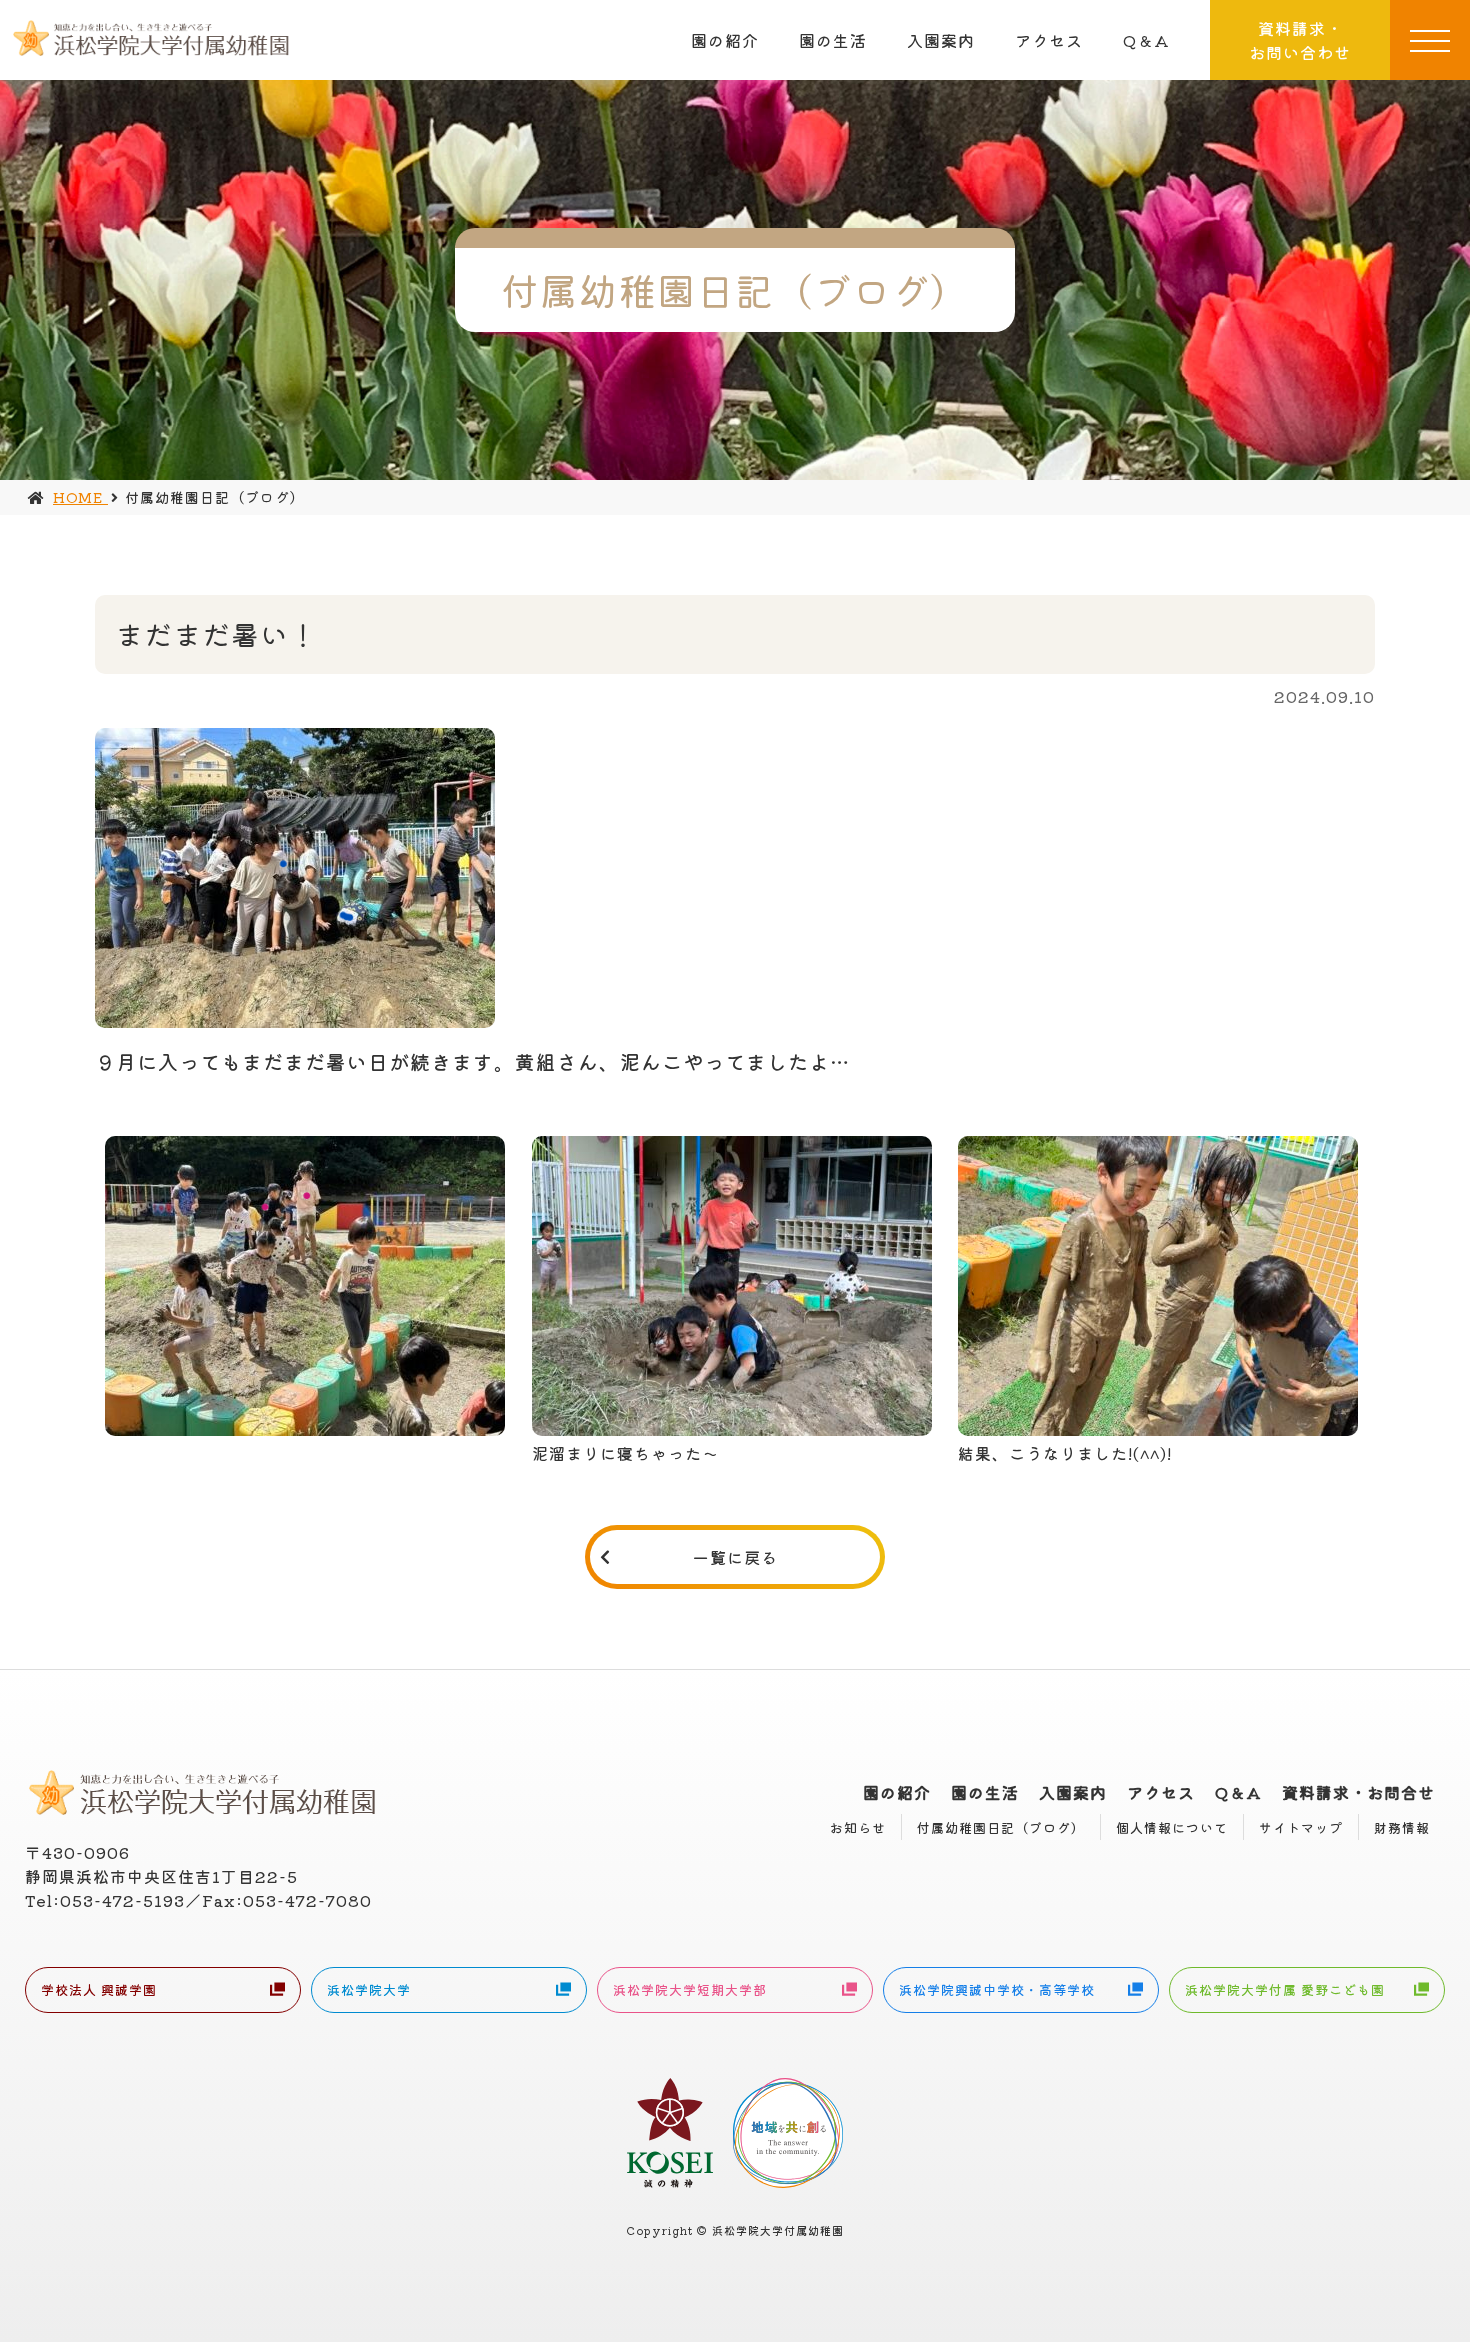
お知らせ (858, 1827)
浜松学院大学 (369, 1989)
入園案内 (941, 40)
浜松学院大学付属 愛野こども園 (1285, 1989)
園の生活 (833, 40)
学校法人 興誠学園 (99, 1989)
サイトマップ (1301, 1827)
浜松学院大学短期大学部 (690, 1989)
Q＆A (1146, 40)
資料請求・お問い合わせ (1300, 40)
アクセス (1049, 40)
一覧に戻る (735, 1557)
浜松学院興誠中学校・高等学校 (997, 1989)
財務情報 (1402, 1827)
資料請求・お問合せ (1358, 1792)
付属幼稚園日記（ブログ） (1001, 1827)
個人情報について (1172, 1827)
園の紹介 (725, 40)
